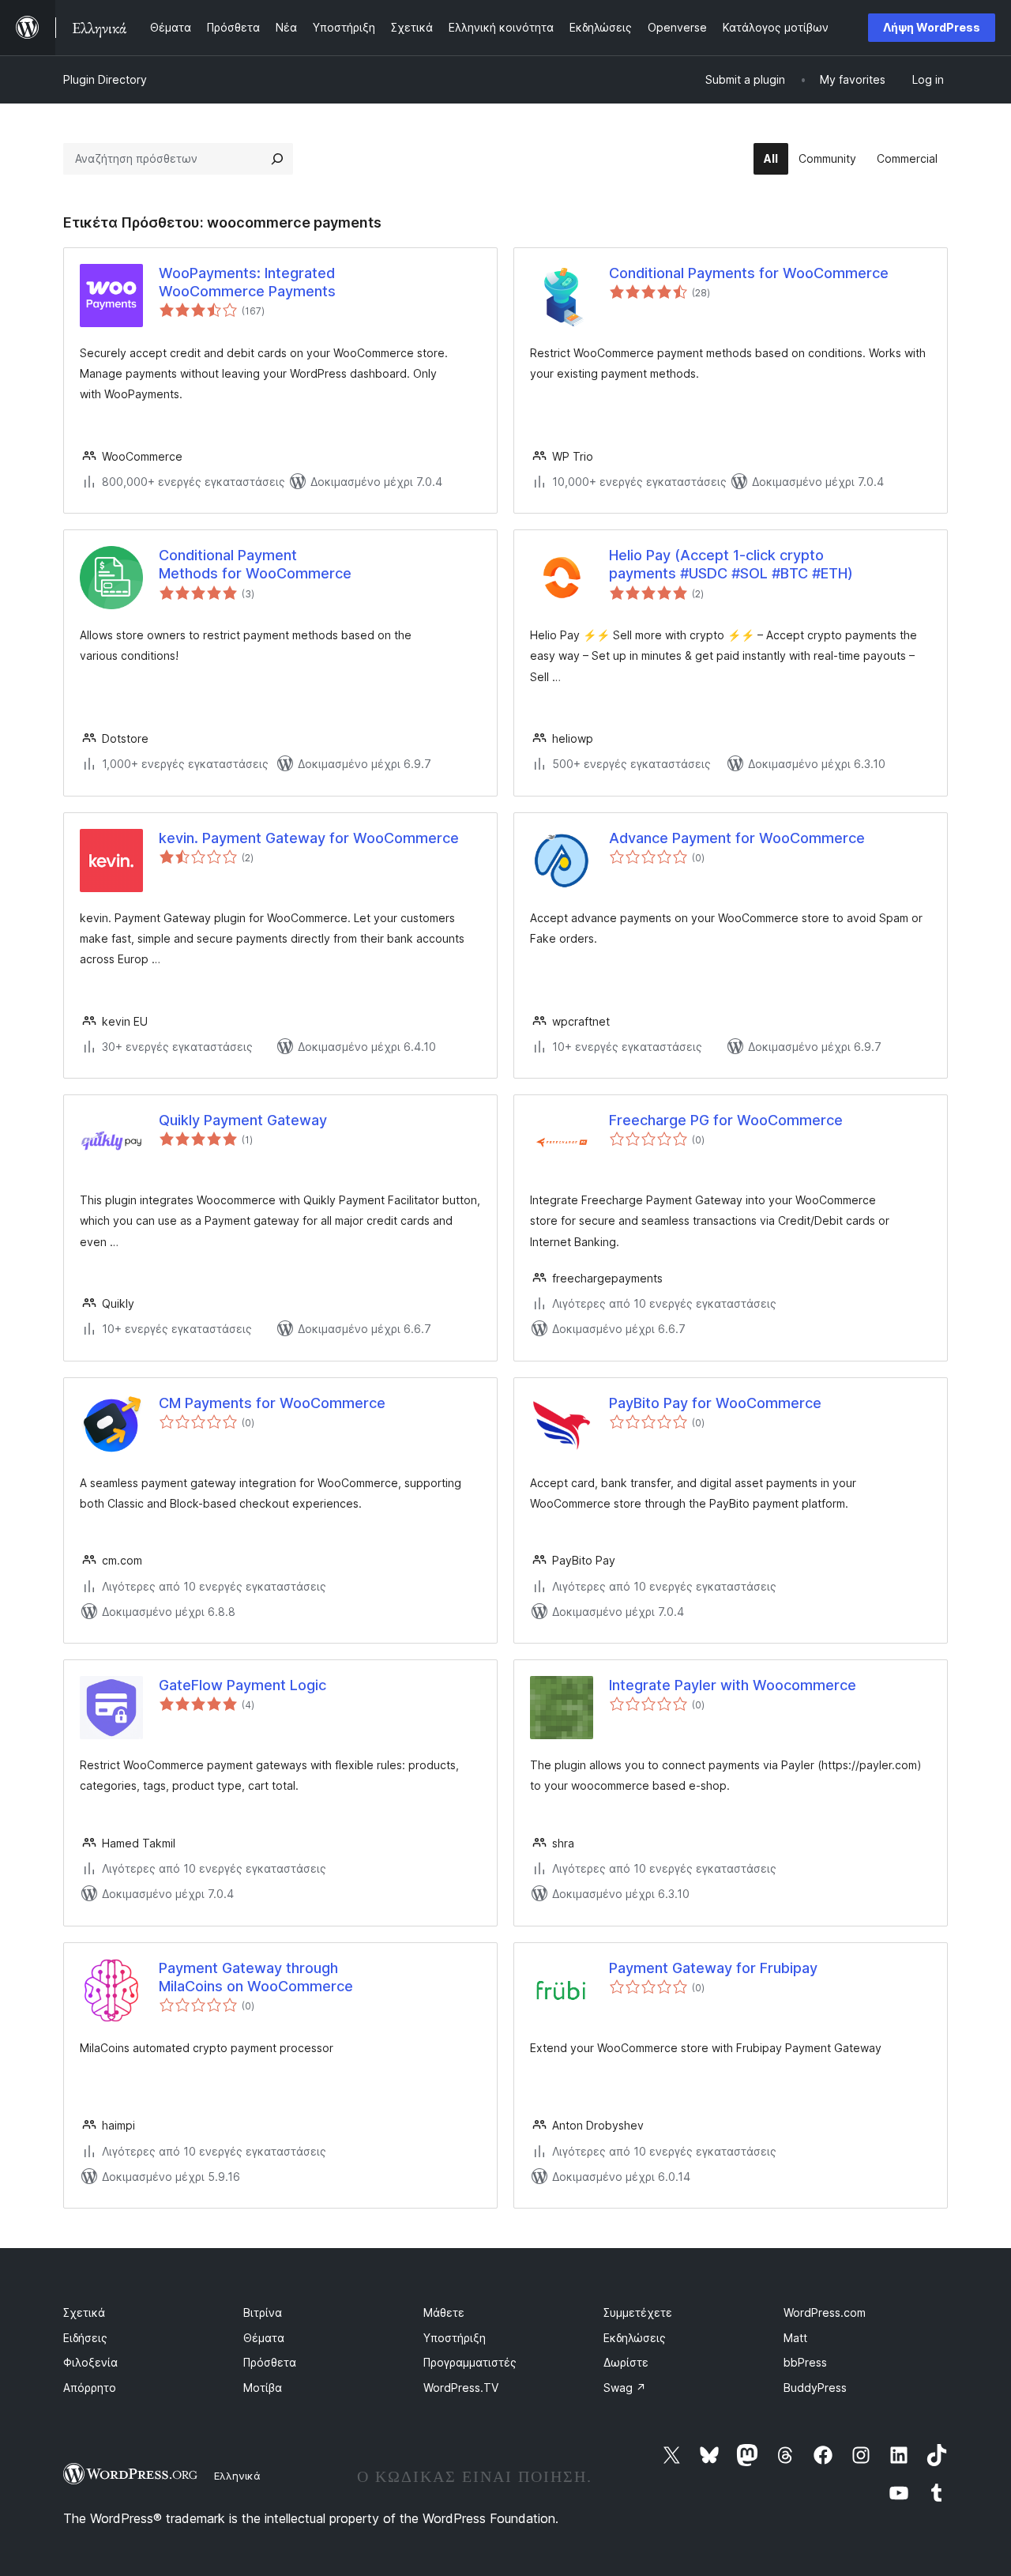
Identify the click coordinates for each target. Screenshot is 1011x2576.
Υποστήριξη (455, 2338)
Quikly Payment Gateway (243, 1120)
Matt (795, 2338)
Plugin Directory (105, 79)
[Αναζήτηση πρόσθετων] (277, 159)
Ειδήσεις (85, 2338)
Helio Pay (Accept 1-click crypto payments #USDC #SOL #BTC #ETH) (731, 564)
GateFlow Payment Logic (242, 1685)
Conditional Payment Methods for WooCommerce (255, 564)
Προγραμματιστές (470, 2362)
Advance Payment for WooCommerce (737, 838)
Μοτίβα (263, 2388)
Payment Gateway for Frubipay (713, 1968)
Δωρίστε (626, 2362)
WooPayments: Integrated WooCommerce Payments (247, 282)
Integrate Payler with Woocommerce (733, 1685)
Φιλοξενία (90, 2362)
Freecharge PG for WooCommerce (726, 1120)
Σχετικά (84, 2312)
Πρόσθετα (270, 2362)
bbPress (805, 2362)
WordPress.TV (461, 2388)
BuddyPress (815, 2388)
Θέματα (264, 2338)
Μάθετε (444, 2312)
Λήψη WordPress (932, 27)
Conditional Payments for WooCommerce (749, 273)
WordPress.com (825, 2312)
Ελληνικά (237, 2476)
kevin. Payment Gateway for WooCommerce (309, 838)
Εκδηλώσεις (635, 2338)
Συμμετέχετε (638, 2312)
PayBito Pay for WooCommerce (715, 1403)
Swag (625, 2388)
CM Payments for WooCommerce (272, 1403)
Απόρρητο (90, 2388)
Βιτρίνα (263, 2312)
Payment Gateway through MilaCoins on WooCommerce (256, 1977)
